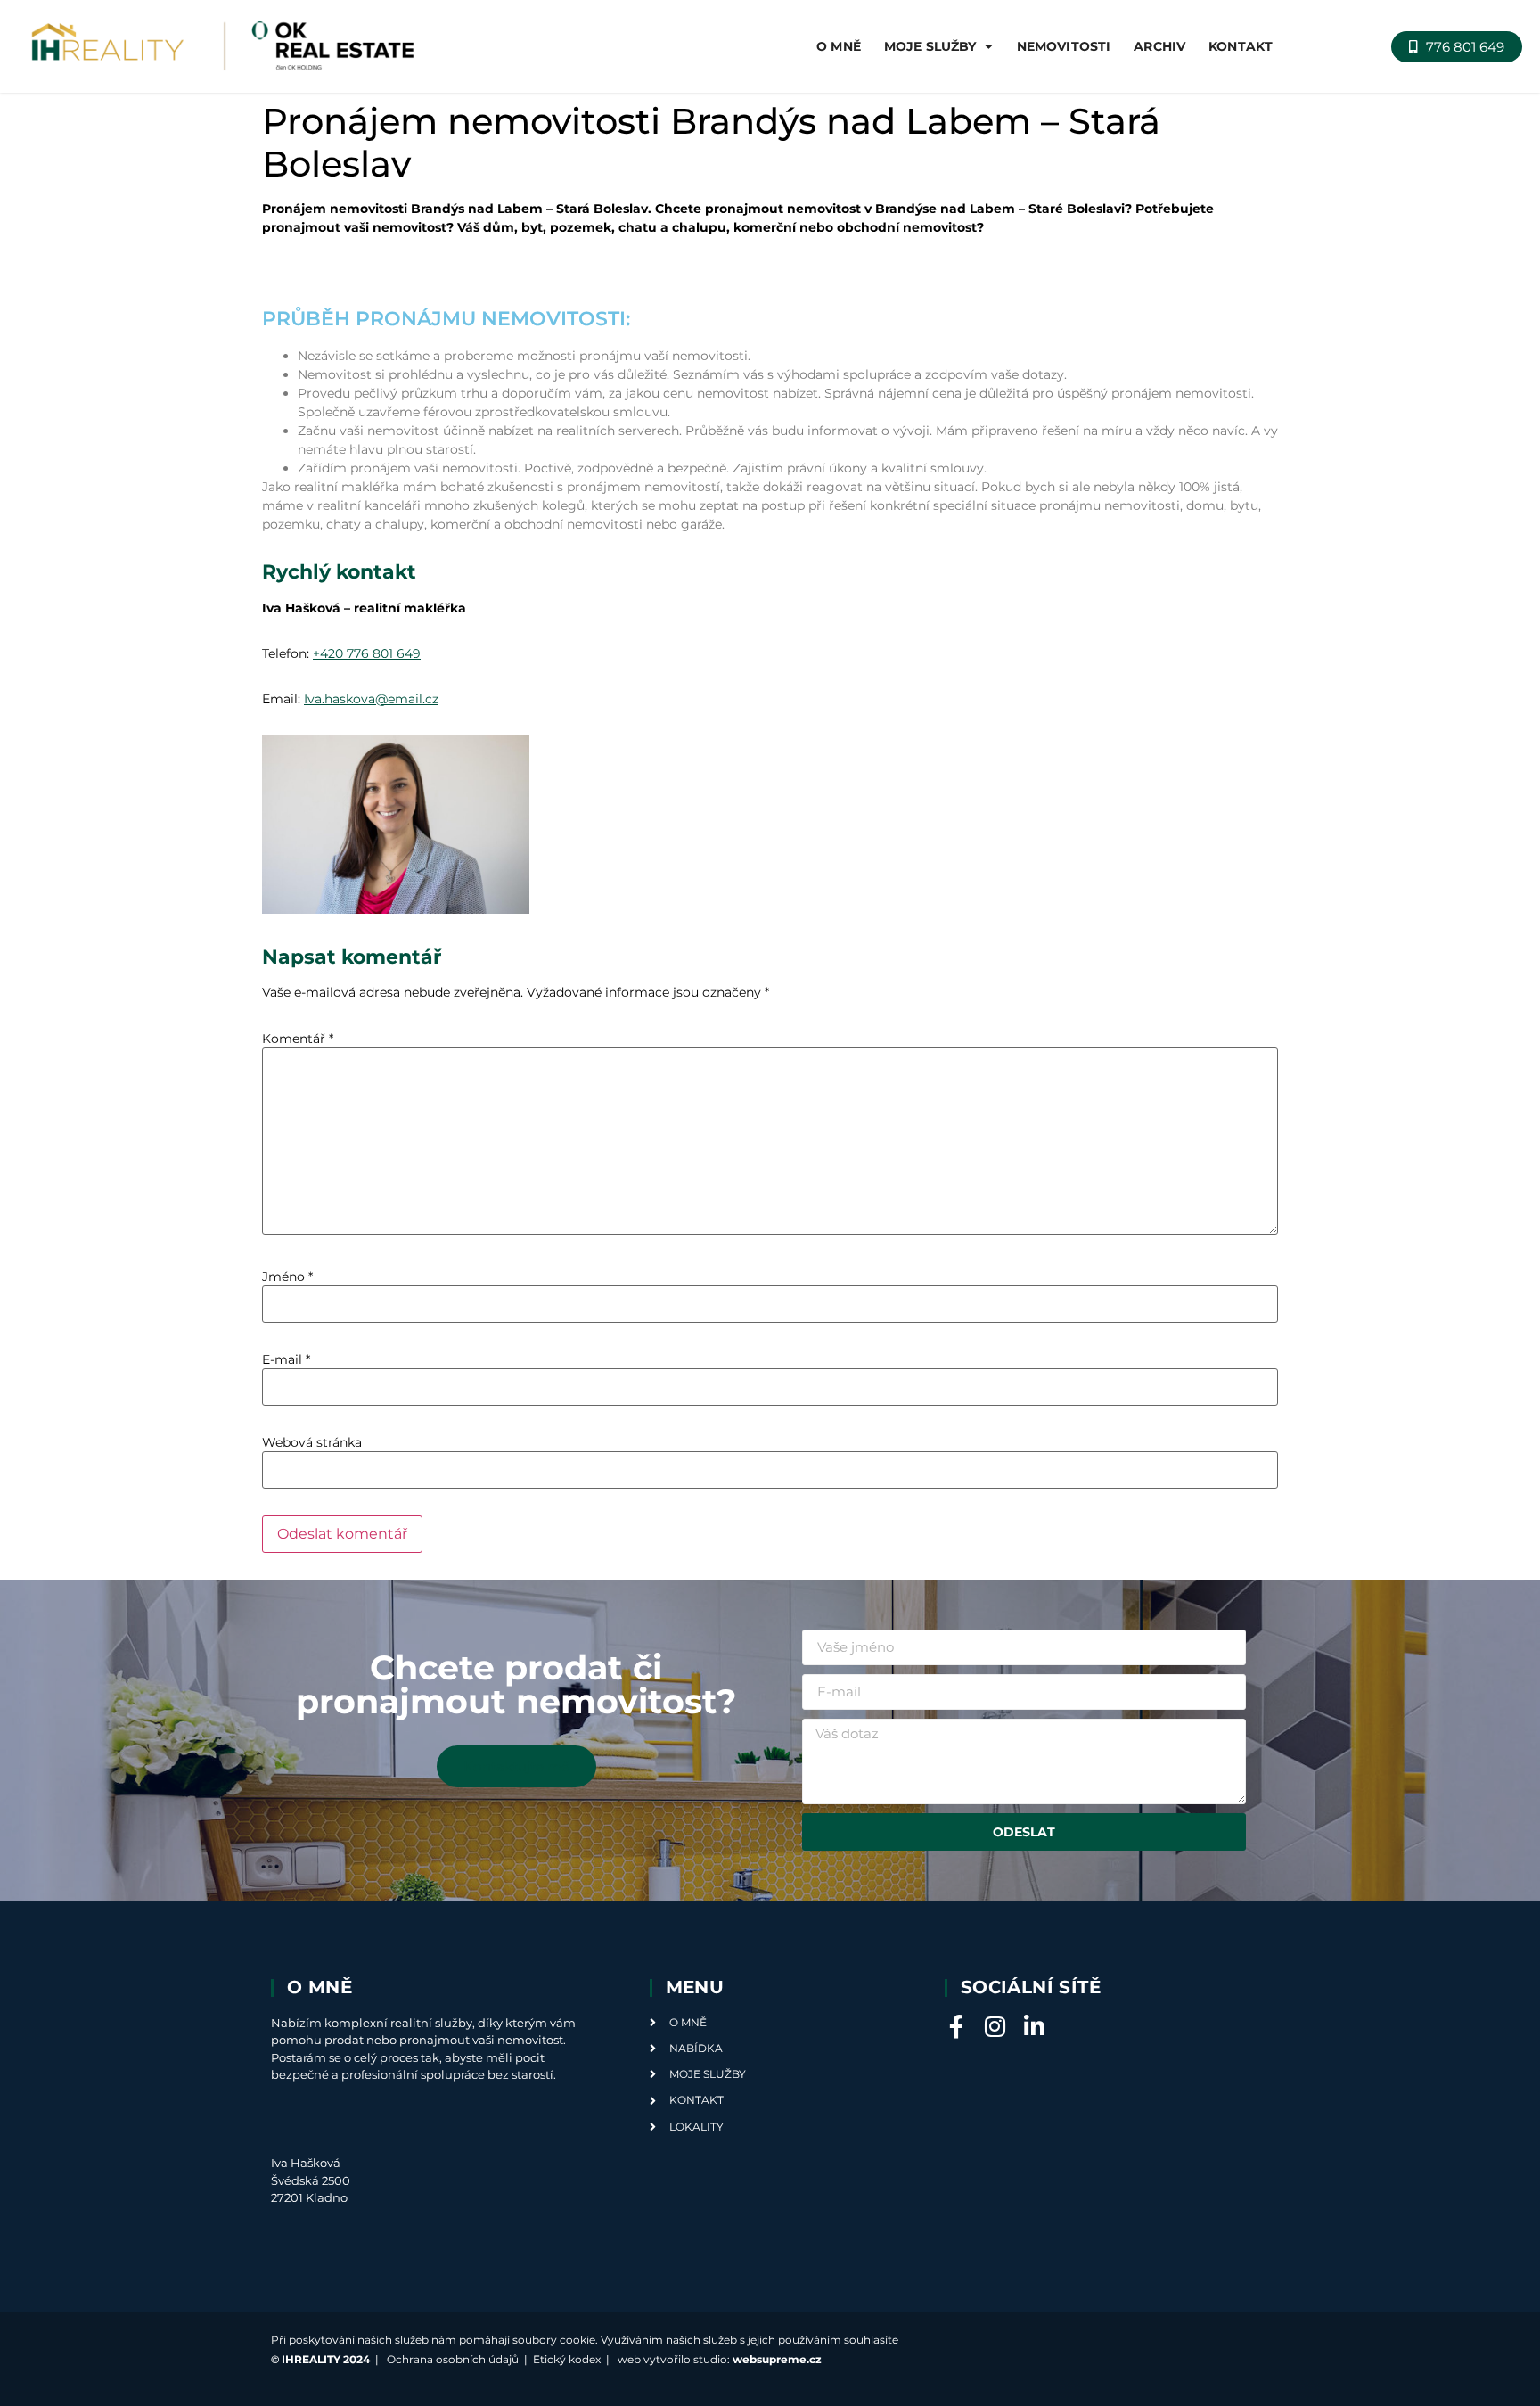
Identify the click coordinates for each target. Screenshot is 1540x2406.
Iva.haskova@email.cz (371, 699)
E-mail (286, 1359)
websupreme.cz (777, 2359)
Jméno (287, 1277)
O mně (839, 46)
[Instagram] (995, 2026)
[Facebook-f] (956, 2026)
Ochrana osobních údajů (453, 2359)
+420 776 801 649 (367, 653)
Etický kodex (567, 2359)
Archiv (1159, 46)
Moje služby (930, 46)
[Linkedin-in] (1035, 2026)
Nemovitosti (1064, 46)
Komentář (298, 1039)
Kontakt (1241, 46)
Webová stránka (312, 1442)
